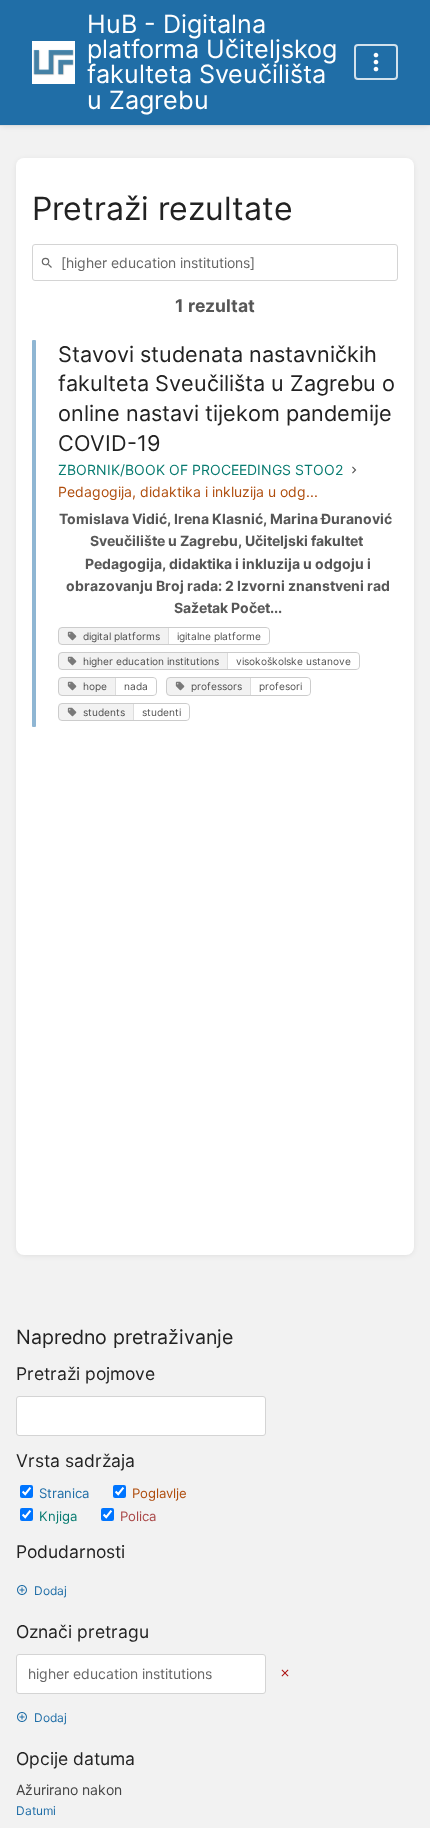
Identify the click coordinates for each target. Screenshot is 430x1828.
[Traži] (50, 262)
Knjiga (60, 1516)
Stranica (66, 1493)
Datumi (36, 1810)
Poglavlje (159, 1493)
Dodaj (50, 1590)
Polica (138, 1516)
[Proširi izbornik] (376, 62)
